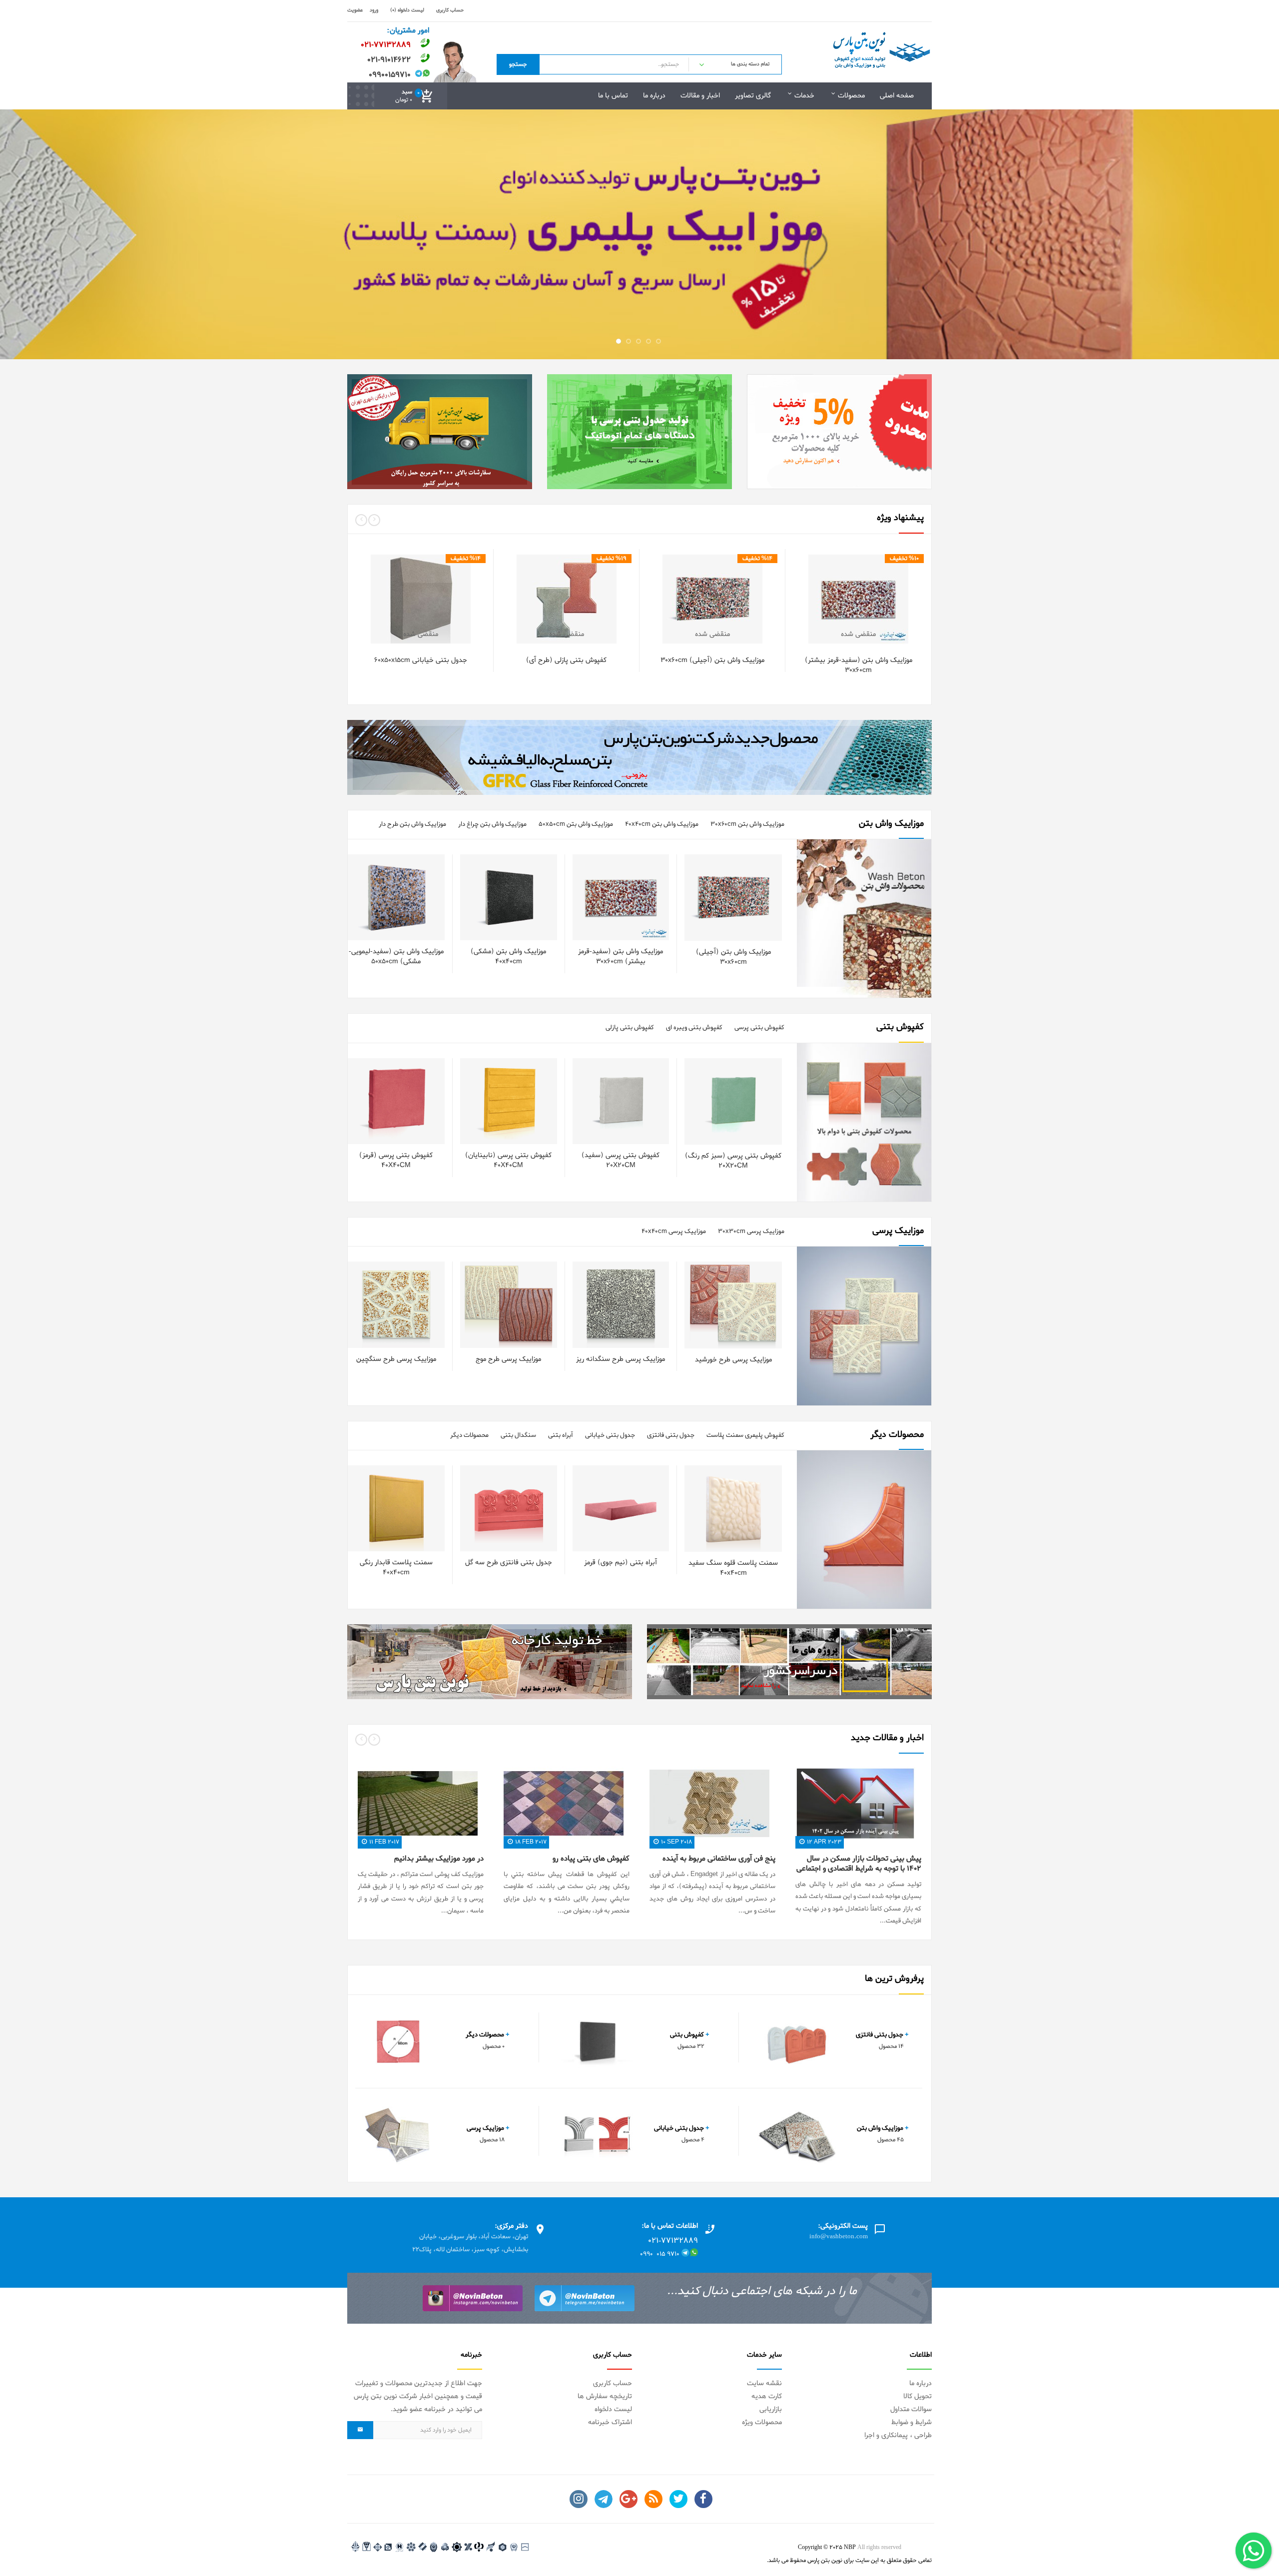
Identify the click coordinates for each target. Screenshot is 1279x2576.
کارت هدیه (767, 2396)
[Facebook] (703, 2499)
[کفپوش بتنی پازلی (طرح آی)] (620, 613)
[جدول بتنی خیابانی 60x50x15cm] (474, 613)
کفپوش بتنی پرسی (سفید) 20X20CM (621, 1160)
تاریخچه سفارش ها (605, 2396)
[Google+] (629, 2499)
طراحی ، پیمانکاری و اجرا (898, 2435)
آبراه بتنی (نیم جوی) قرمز (621, 1563)
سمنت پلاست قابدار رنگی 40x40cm (396, 1568)
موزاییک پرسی (488, 2128)
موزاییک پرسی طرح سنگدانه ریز (621, 1359)
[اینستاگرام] (473, 2298)
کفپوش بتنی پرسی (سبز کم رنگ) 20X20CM (733, 1161)
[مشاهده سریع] (873, 613)
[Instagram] (579, 2499)
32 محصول (691, 2046)
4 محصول (693, 2140)
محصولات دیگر (469, 1435)
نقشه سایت (764, 2383)
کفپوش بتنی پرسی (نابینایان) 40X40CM (508, 1160)
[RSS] (653, 2499)
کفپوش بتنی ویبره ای (694, 1027)
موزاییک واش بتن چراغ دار (492, 824)
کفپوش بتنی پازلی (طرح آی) (566, 660)
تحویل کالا (918, 2396)
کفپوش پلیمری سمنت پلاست (745, 1435)
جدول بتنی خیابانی (610, 1435)
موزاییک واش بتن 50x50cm (576, 824)
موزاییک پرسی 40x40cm (674, 1231)
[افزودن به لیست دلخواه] (893, 613)
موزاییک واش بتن (883, 2128)
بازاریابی (771, 2409)
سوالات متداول (911, 2409)
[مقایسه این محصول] (853, 613)
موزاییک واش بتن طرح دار (412, 824)
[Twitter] (678, 2499)
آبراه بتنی (561, 1435)
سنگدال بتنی (518, 1435)
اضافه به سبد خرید (860, 594)
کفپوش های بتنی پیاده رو (591, 1859)
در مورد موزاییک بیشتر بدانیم (439, 1859)
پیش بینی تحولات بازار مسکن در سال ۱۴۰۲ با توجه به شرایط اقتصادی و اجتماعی (859, 1864)
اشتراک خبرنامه (610, 2422)
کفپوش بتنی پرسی (759, 1027)
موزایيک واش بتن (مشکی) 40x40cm (508, 957)
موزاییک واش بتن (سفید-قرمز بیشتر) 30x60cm (859, 665)
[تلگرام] (585, 2298)
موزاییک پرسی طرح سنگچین (396, 1359)
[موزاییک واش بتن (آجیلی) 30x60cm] (766, 613)
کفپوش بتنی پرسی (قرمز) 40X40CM (396, 1160)
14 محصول (891, 2046)
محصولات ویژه (762, 2422)
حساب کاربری (613, 2383)
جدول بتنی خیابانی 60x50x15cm (421, 660)
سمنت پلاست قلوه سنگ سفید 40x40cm (733, 1568)
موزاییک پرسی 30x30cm (751, 1231)
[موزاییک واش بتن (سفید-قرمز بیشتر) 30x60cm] (912, 613)
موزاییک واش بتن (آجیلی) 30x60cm (712, 660)
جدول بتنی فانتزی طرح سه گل (509, 1563)
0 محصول (494, 2046)
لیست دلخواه (613, 2409)
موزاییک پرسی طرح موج (508, 1359)
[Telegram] (604, 2499)
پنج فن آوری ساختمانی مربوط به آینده (719, 1859)
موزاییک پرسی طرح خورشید (733, 1360)
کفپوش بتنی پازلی (630, 1027)
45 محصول (891, 2140)
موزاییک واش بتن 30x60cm (747, 824)
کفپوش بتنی (690, 2035)
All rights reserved (879, 2548)
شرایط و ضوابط (912, 2422)
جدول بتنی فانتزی (671, 1435)
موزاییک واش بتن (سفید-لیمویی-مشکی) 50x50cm (396, 957)
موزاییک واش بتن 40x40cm (662, 824)
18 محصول (492, 2140)
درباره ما (921, 2383)
